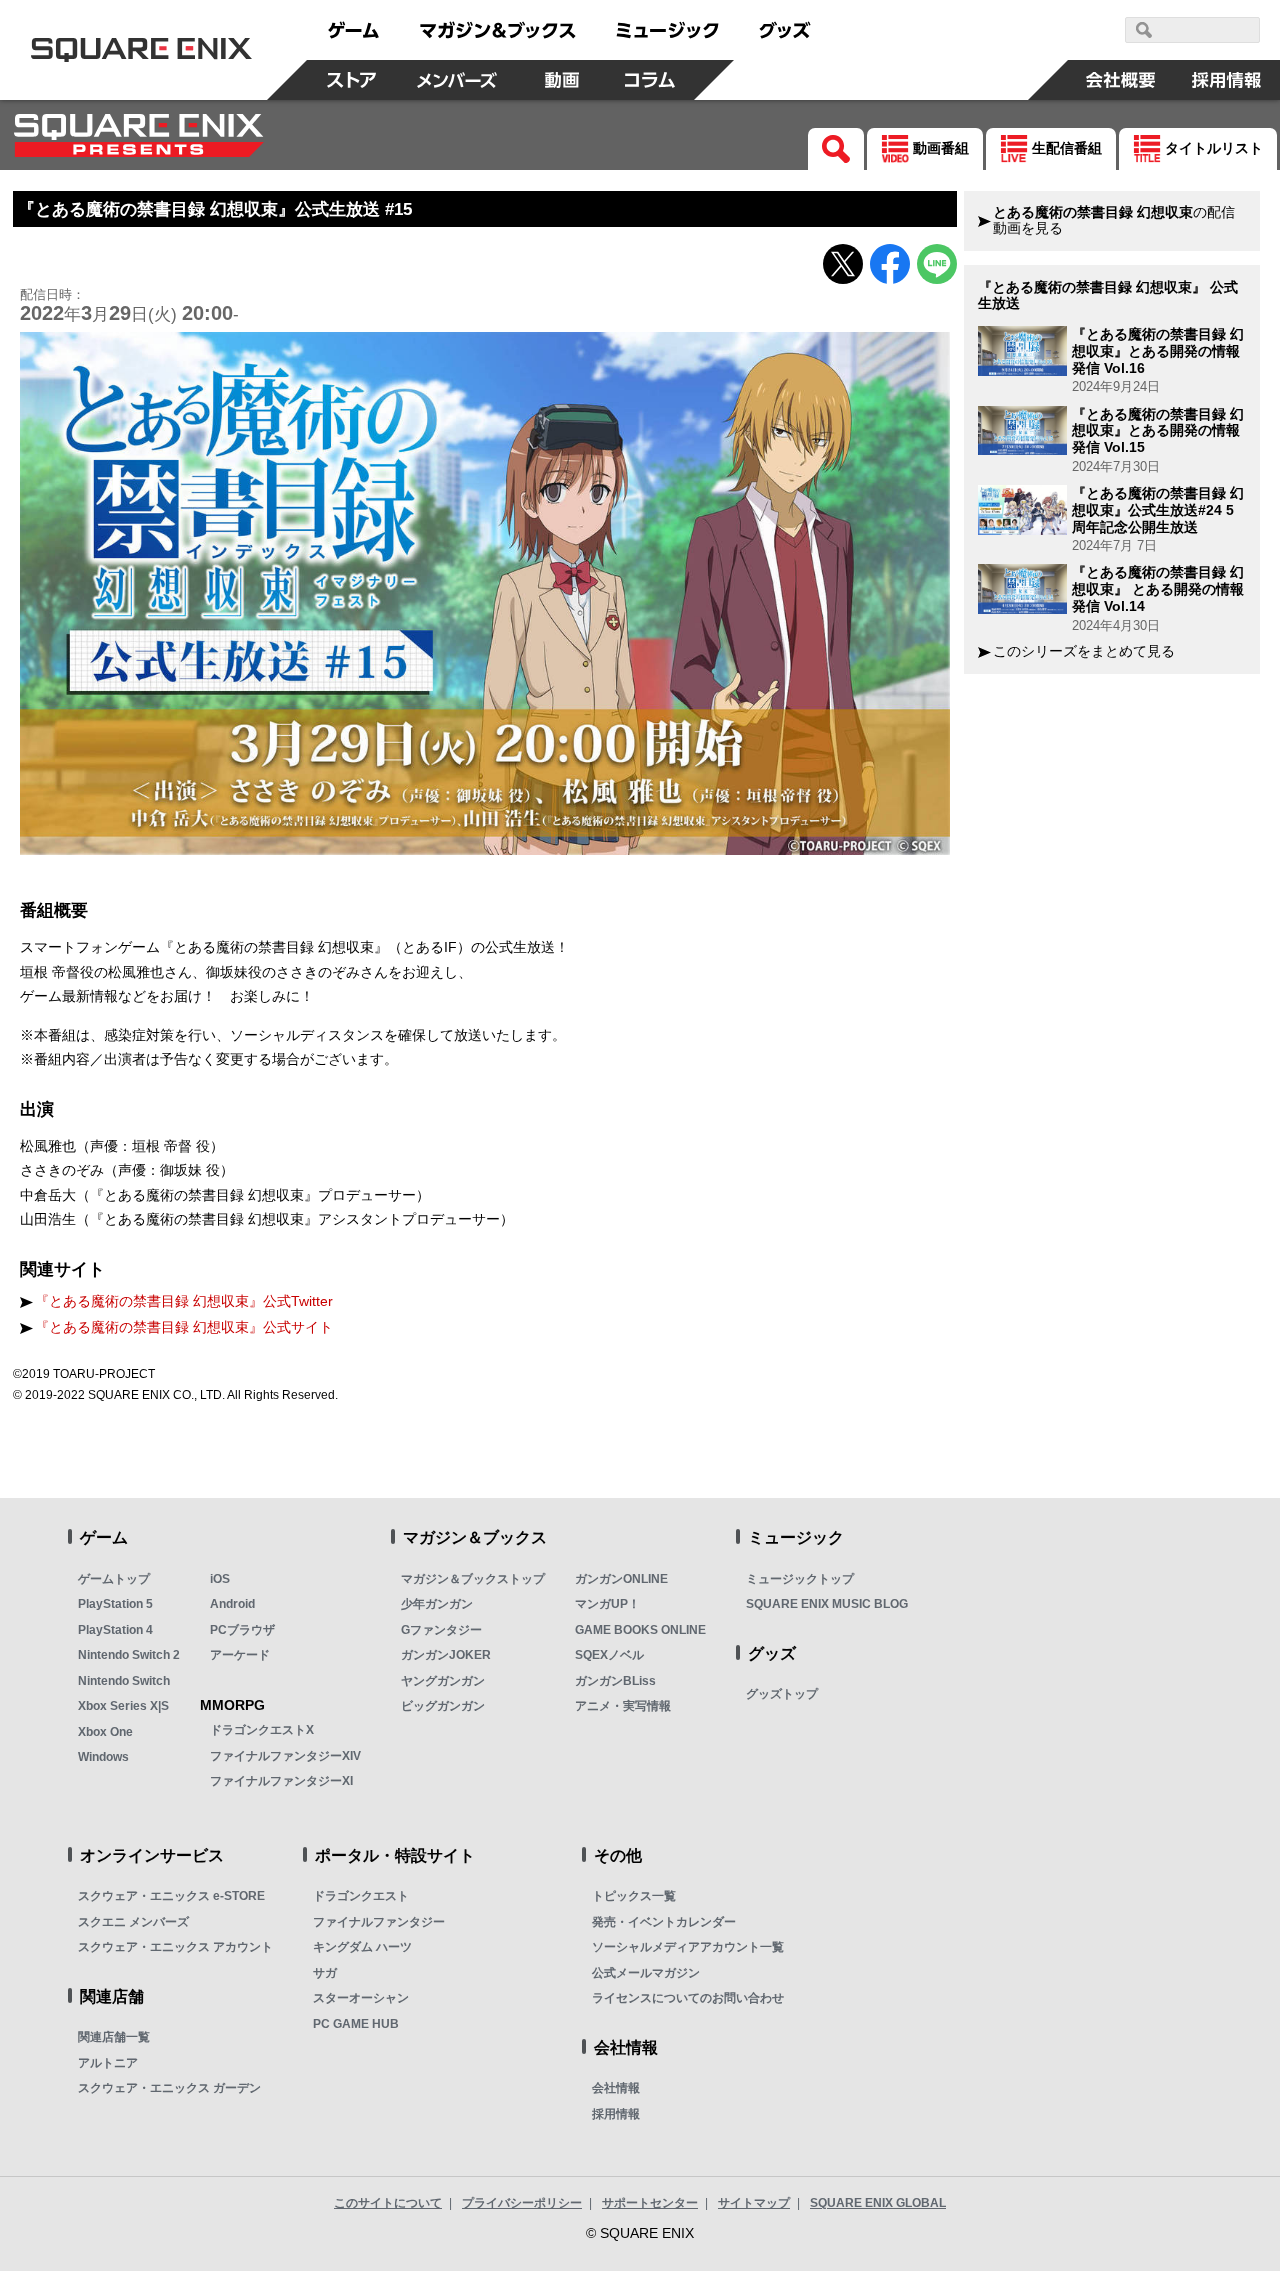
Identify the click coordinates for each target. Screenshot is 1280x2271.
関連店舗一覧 (114, 2037)
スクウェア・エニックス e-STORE (171, 1896)
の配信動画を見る (1114, 220)
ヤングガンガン (443, 1681)
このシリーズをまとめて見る (1084, 651)
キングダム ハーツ (362, 1947)
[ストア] (351, 80)
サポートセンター (650, 2203)
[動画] (562, 80)
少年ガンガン (437, 1604)
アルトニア (108, 2063)
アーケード (240, 1655)
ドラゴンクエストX (262, 1730)
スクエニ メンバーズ (133, 1922)
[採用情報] (1227, 80)
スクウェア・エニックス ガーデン (169, 2088)
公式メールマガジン (646, 1973)
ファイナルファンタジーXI (281, 1781)
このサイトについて (388, 2203)
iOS (220, 1579)
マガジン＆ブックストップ (473, 1579)
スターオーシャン (361, 1998)
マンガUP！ (607, 1604)
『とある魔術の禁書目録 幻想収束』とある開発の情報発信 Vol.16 (1158, 351)
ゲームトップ (114, 1579)
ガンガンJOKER (446, 1655)
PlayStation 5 (115, 1604)
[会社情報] (1121, 80)
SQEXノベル (609, 1655)
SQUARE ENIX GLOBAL (878, 2203)
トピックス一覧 (634, 1896)
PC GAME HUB (356, 2024)
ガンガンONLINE (621, 1579)
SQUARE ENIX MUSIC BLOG (827, 1604)
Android (232, 1604)
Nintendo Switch (124, 1681)
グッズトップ (782, 1694)
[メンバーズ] (456, 80)
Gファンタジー (441, 1630)
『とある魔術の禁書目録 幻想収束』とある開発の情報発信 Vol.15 (1158, 431)
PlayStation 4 (115, 1630)
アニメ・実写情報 (623, 1706)
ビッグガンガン (443, 1706)
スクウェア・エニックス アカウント (175, 1947)
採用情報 (616, 2114)
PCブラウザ (242, 1630)
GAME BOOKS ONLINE (640, 1630)
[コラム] (650, 80)
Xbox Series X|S (123, 1706)
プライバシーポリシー (522, 2203)
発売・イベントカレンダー (664, 1922)
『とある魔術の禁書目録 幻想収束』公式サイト (184, 1327)
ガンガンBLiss (615, 1681)
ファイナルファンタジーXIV (285, 1756)
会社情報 (616, 2088)
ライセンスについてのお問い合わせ (688, 1998)
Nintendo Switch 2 (129, 1655)
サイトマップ (754, 2203)
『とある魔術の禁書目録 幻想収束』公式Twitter (184, 1301)
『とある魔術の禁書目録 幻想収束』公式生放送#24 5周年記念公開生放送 (1158, 510)
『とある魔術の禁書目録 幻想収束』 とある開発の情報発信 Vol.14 (1158, 589)
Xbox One (105, 1732)
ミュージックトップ (800, 1579)
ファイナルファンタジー (379, 1922)
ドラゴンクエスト (361, 1896)
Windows (103, 1757)
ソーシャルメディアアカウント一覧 (688, 1947)
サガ (325, 1973)
